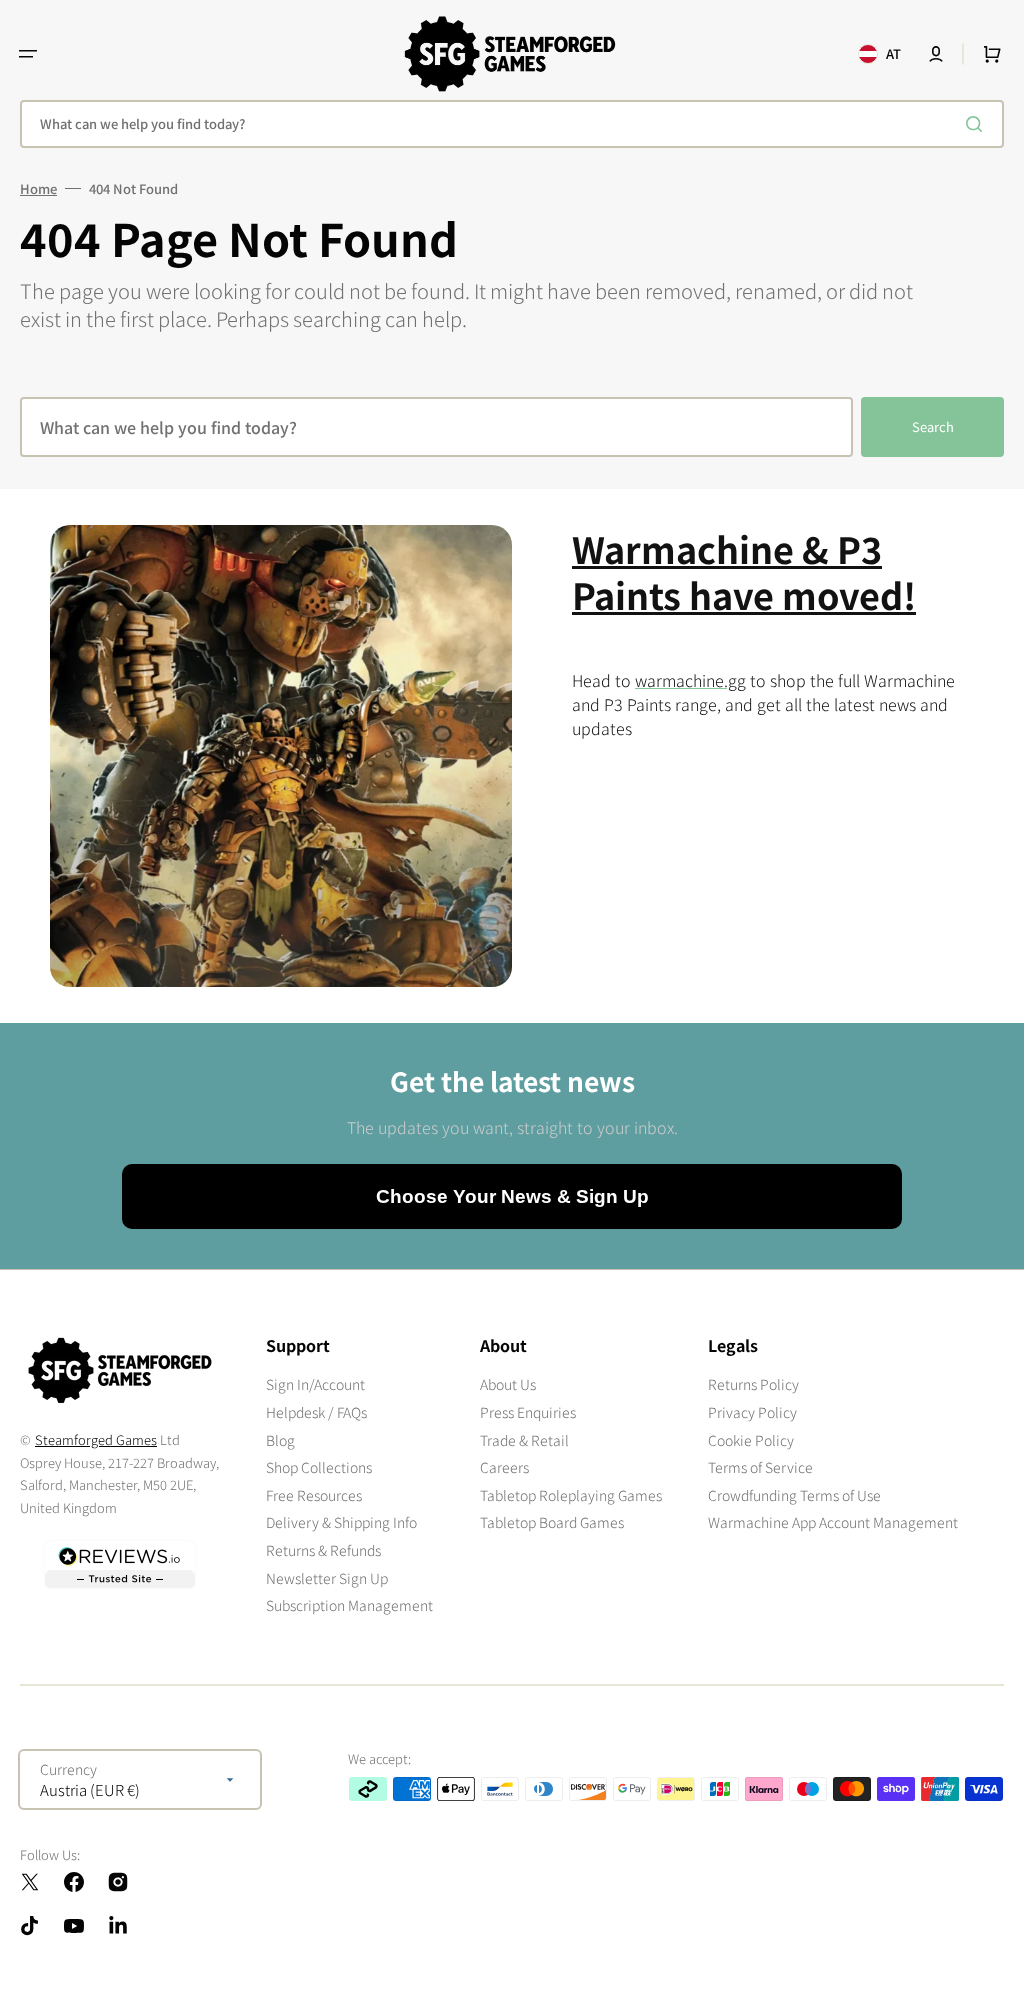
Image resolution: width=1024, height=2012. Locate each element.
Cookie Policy (751, 1440)
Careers (504, 1467)
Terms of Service (760, 1467)
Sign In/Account (315, 1384)
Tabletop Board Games (552, 1522)
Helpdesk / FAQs (316, 1412)
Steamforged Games (96, 1439)
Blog (280, 1440)
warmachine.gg (690, 680)
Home (38, 189)
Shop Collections (319, 1467)
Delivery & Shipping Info (341, 1522)
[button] (28, 54)
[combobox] (512, 124)
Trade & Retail (524, 1440)
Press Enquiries (528, 1412)
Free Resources (314, 1495)
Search (933, 426)
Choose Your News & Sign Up (512, 1196)
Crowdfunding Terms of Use (794, 1495)
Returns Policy (753, 1384)
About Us (508, 1384)
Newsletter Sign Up (327, 1578)
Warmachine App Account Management (833, 1522)
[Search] (978, 124)
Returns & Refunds (323, 1550)
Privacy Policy (752, 1412)
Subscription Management (349, 1605)
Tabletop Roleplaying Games (571, 1495)
